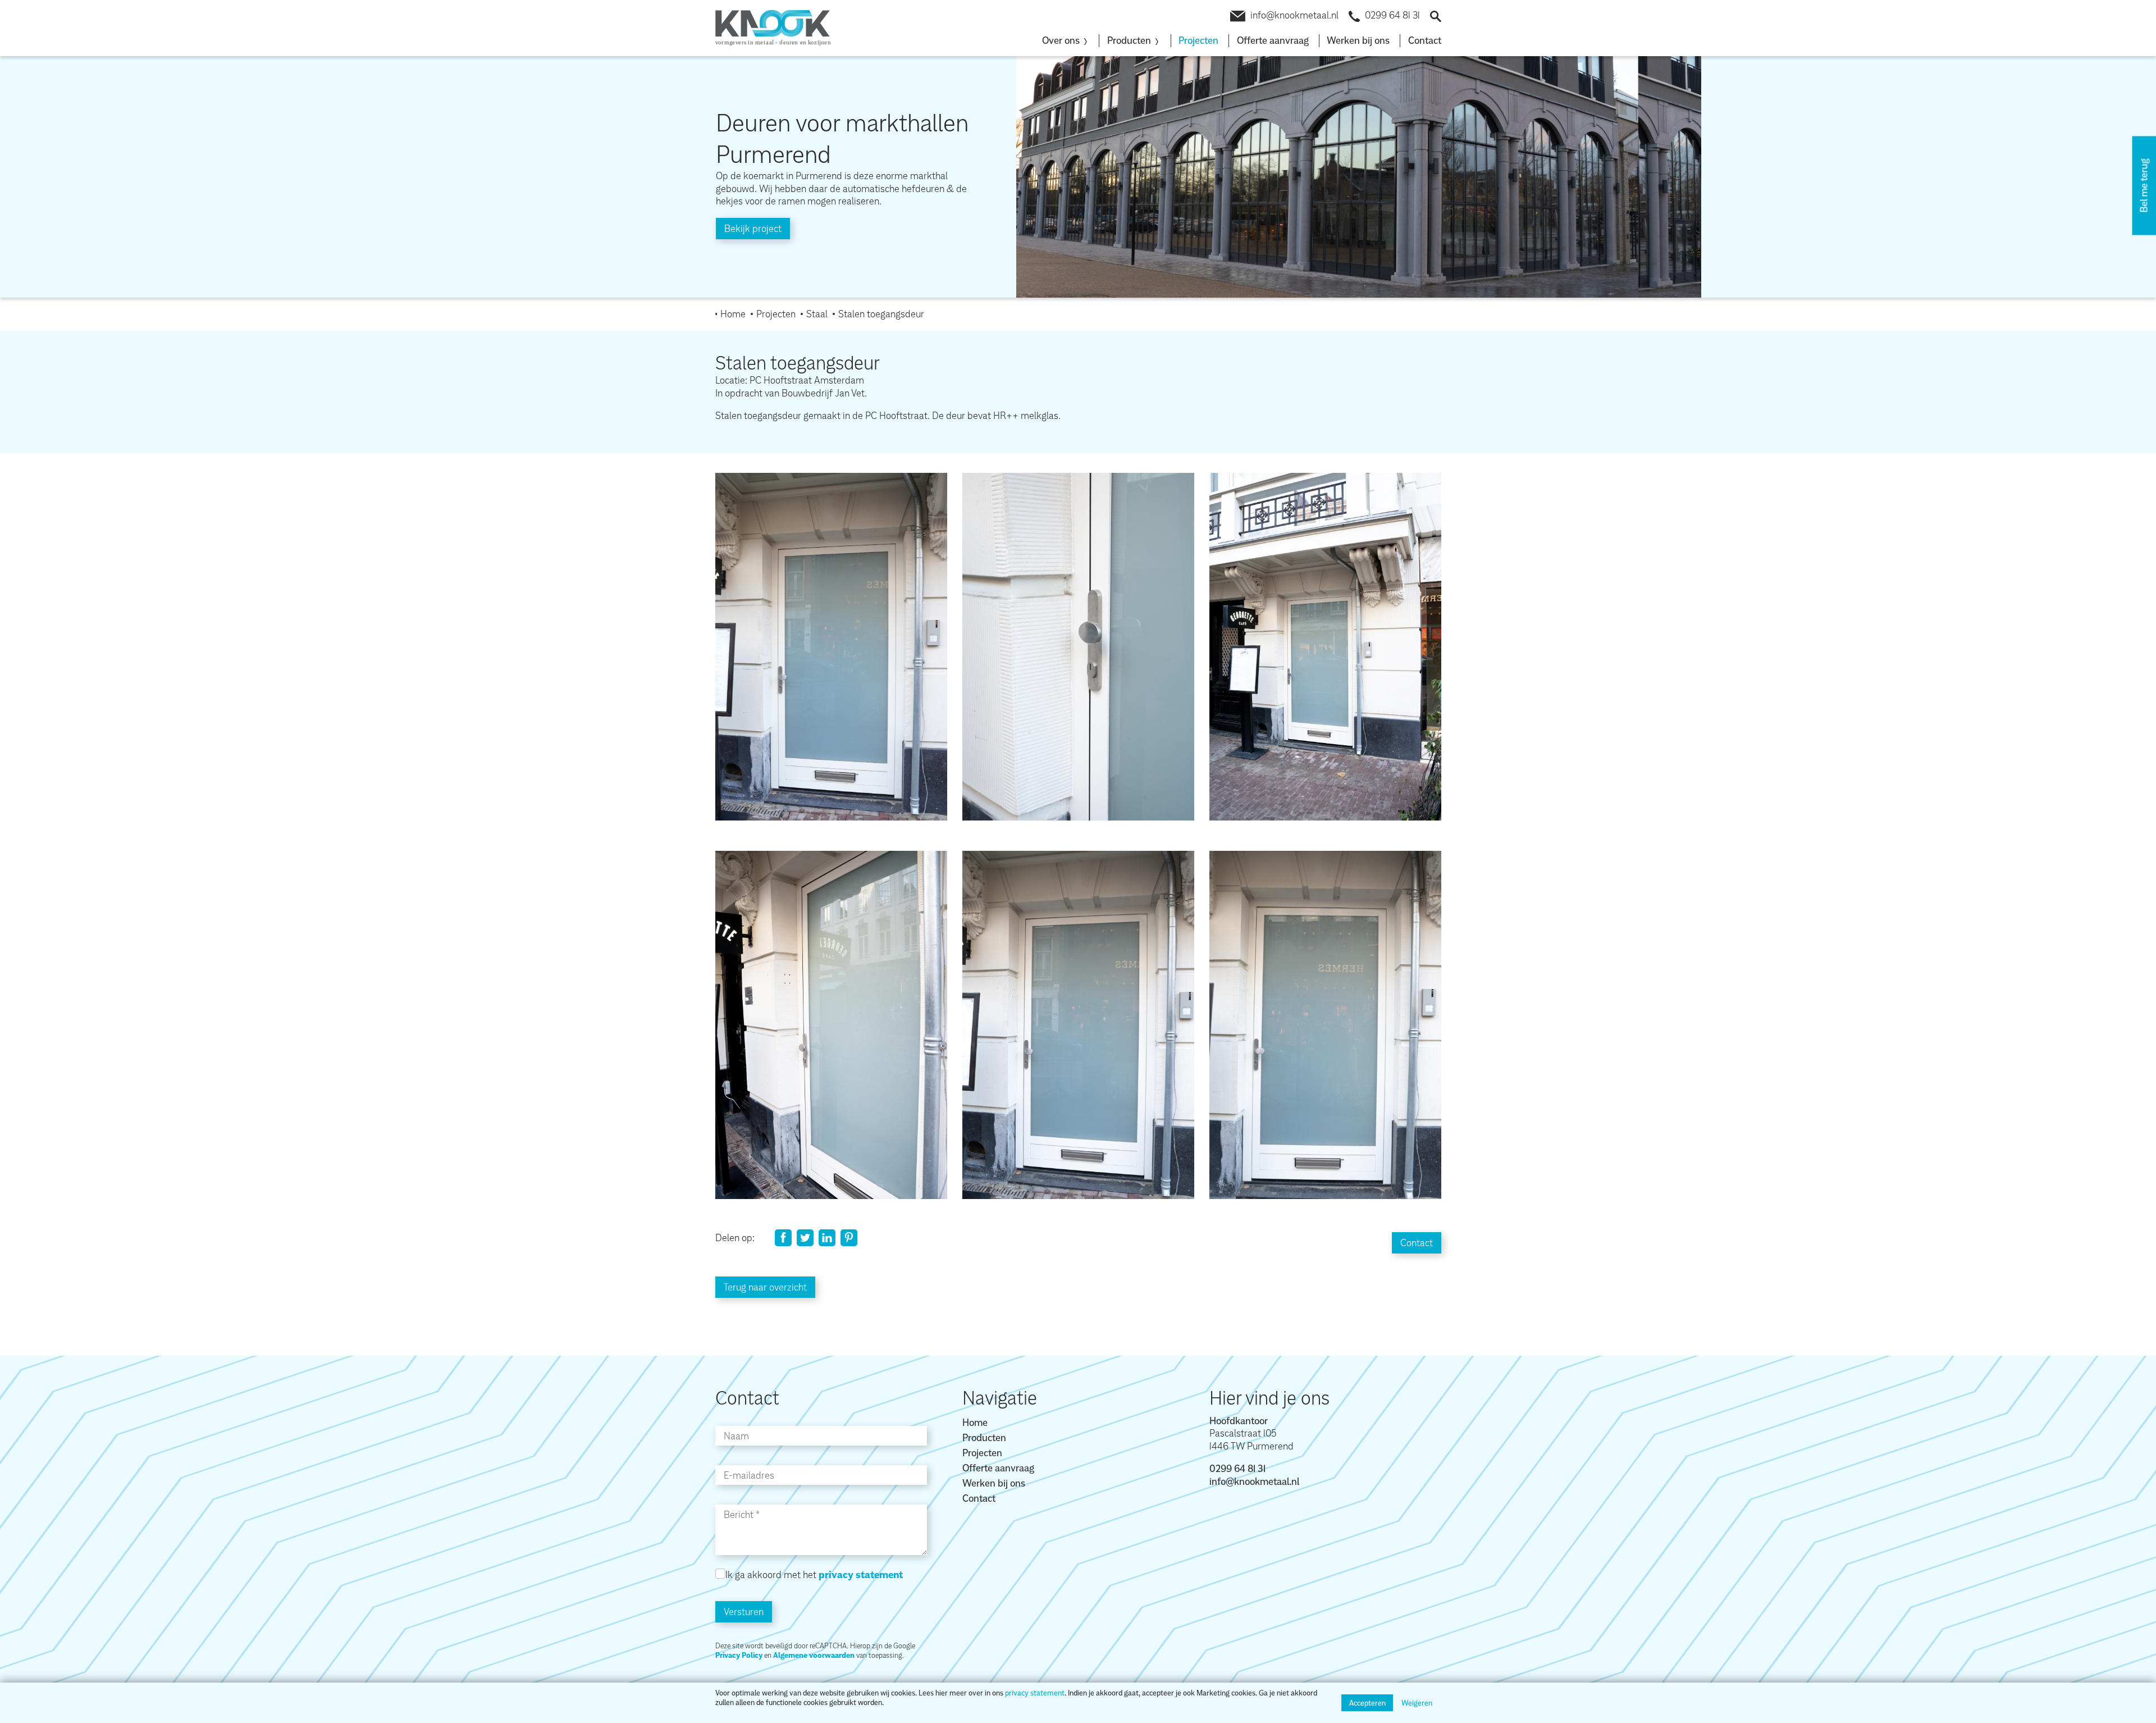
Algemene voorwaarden (814, 1655)
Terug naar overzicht (765, 1287)
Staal (817, 314)
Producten (984, 1437)
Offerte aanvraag (1273, 40)
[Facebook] (783, 1238)
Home (733, 314)
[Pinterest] (849, 1238)
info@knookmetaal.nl (1294, 15)
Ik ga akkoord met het (814, 1575)
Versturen (744, 1612)
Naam (736, 1436)
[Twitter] (805, 1238)
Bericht (739, 1514)
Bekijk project (753, 228)
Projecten (1198, 40)
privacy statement (1035, 1693)
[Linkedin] (827, 1238)
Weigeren (1417, 1703)
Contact (1425, 40)
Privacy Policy (739, 1655)
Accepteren (1367, 1703)
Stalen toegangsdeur (881, 314)
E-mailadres (749, 1475)
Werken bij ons (1358, 40)
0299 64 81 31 (1392, 15)
